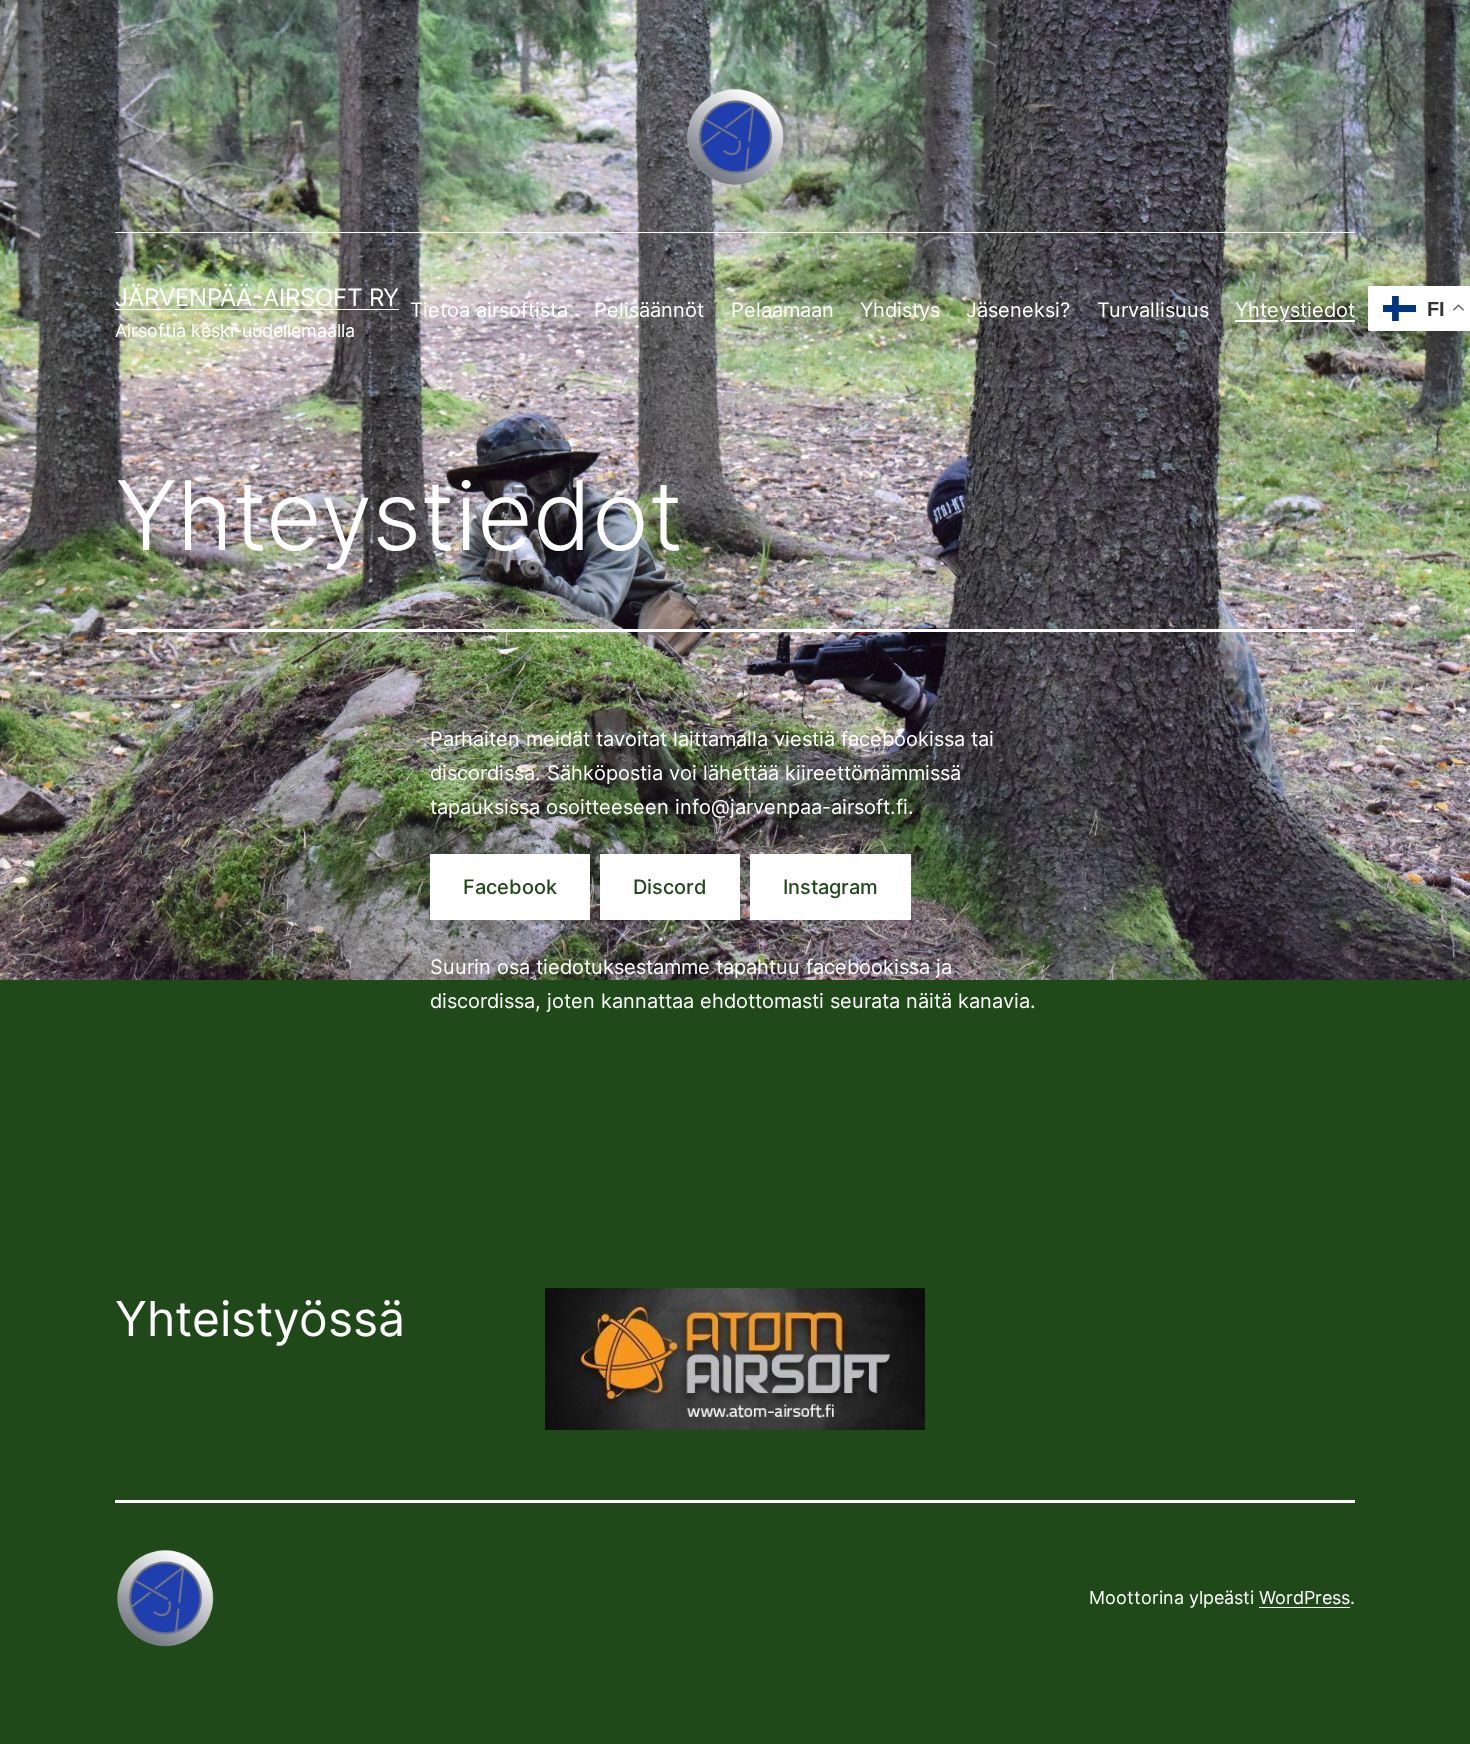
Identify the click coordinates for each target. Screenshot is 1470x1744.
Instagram (830, 887)
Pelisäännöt (649, 310)
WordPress (1304, 1597)
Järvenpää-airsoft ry (257, 297)
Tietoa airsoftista (489, 310)
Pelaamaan (782, 310)
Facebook (510, 887)
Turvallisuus (1153, 310)
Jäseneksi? (1018, 310)
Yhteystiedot (1295, 310)
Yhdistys (900, 310)
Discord (670, 887)
